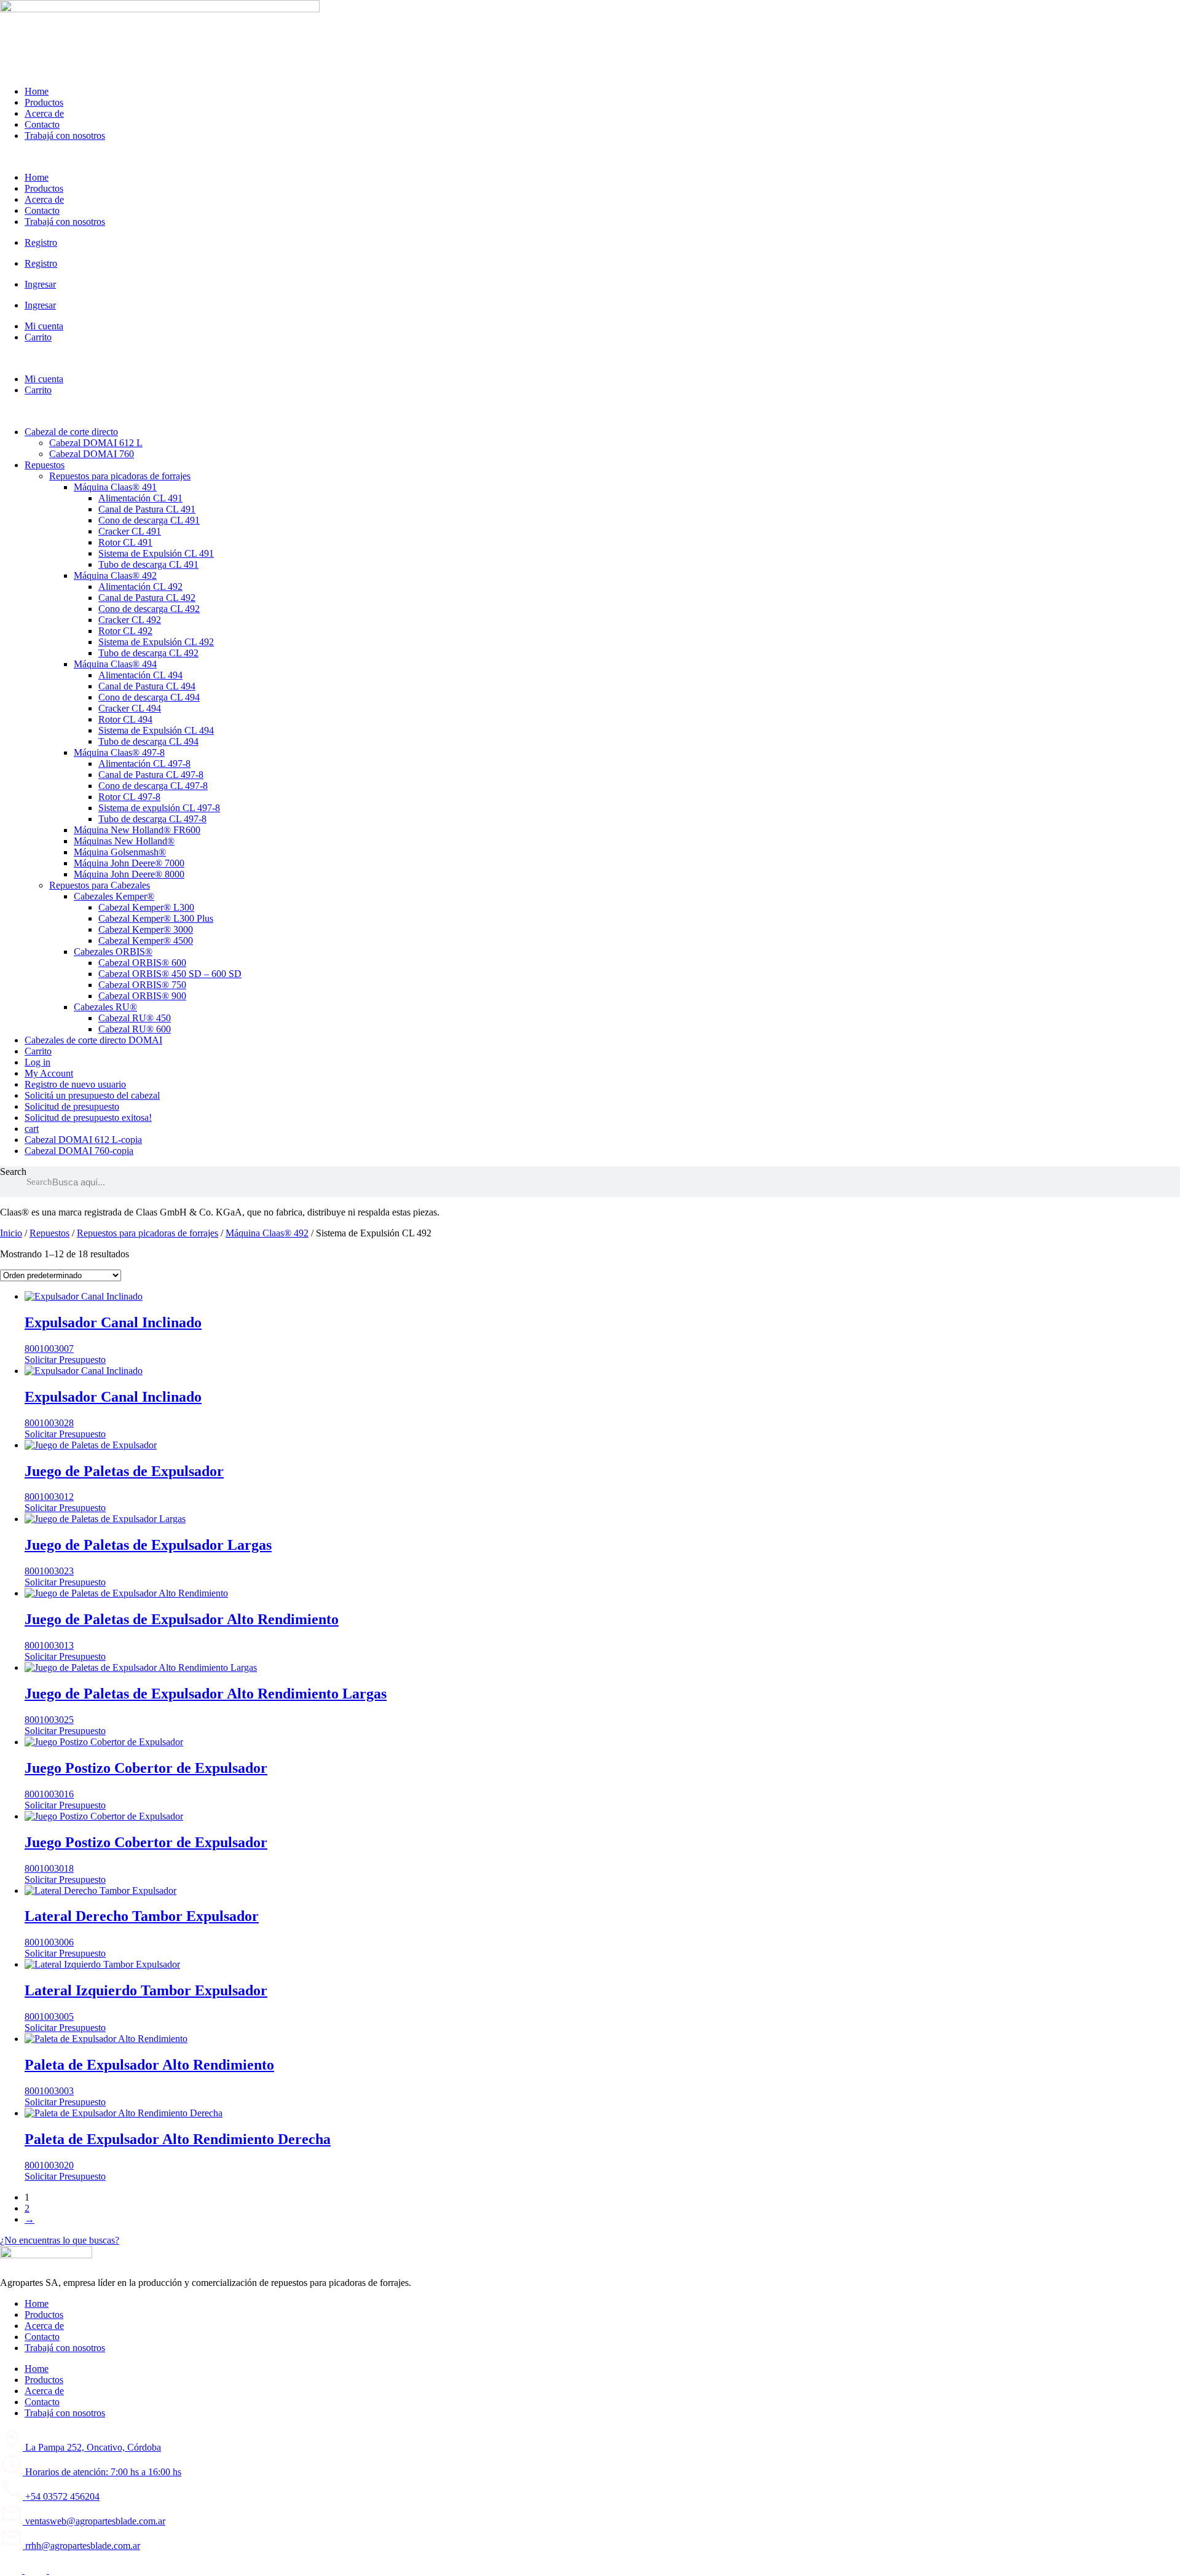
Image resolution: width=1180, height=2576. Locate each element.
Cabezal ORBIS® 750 (142, 985)
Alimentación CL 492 (140, 587)
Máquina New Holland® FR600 (137, 830)
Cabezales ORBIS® (113, 952)
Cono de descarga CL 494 (149, 697)
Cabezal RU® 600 (135, 1029)
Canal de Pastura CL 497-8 (151, 775)
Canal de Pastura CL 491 (147, 509)
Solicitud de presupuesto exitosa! (88, 1117)
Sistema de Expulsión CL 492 (156, 642)
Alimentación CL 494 (140, 675)
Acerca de (44, 113)
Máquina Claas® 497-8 (119, 752)
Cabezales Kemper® (114, 896)
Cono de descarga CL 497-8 (153, 786)
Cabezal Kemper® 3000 (146, 929)
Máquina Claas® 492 (115, 575)
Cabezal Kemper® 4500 (146, 940)
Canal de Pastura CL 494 (147, 686)
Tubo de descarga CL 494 (148, 741)
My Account (49, 1073)
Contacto (42, 124)
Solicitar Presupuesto (65, 1360)
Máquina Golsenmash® (120, 852)
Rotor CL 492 (125, 631)
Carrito (38, 337)
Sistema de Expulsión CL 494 (156, 730)
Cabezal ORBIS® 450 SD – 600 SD (170, 974)
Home (37, 91)
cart (32, 1129)
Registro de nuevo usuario (75, 1084)
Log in (37, 1062)
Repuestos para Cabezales (100, 885)
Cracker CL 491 (130, 531)
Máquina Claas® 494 (115, 664)
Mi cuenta (44, 326)
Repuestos (45, 465)
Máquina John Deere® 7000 (129, 863)
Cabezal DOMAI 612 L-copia (83, 1140)
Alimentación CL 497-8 (144, 764)
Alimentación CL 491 (140, 498)
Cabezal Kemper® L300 (146, 907)
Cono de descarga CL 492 (149, 609)
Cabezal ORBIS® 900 (142, 996)
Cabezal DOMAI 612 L (96, 443)
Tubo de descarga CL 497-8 (152, 819)
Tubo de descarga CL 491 (148, 564)
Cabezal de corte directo (71, 432)
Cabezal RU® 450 (135, 1018)
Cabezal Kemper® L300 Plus (156, 918)
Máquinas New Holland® (124, 841)
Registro (41, 242)
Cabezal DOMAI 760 (92, 454)
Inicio (11, 1233)
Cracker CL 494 (130, 708)
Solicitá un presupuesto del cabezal (92, 1095)
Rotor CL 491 (125, 542)
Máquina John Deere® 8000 (129, 874)
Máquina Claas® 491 (115, 487)
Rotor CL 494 (125, 719)
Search (13, 1172)
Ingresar (40, 284)
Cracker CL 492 (130, 620)
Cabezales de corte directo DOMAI (93, 1040)
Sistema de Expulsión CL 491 (156, 553)
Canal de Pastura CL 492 (147, 598)
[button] (590, 157)
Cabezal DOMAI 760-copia (79, 1151)
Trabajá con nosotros (65, 135)
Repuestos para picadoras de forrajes (120, 476)
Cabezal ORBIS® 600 (142, 963)
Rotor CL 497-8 (129, 797)
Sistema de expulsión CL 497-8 (159, 808)
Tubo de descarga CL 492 (148, 653)
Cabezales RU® (105, 1007)
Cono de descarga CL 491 (149, 520)
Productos (44, 102)
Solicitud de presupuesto (72, 1106)
